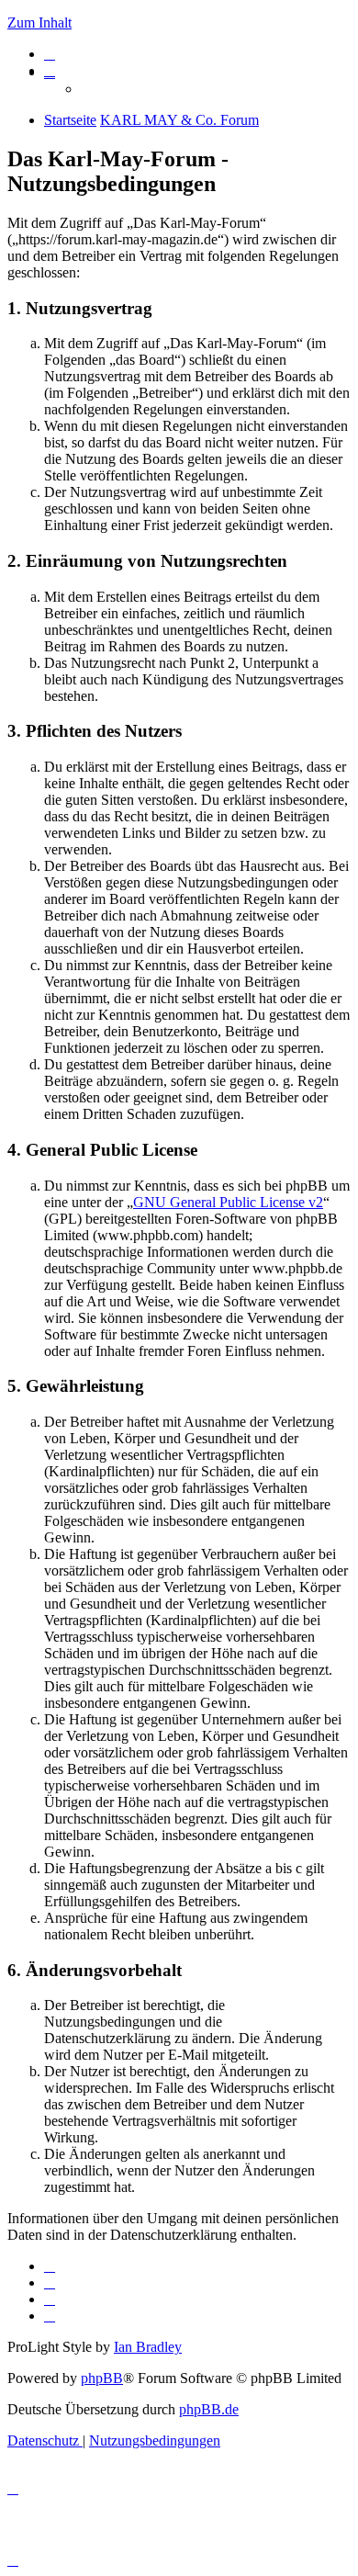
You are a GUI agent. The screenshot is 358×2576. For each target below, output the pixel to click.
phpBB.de (209, 2409)
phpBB (102, 2378)
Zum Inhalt (39, 23)
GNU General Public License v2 (228, 1202)
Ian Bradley (148, 2347)
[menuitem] (50, 54)
